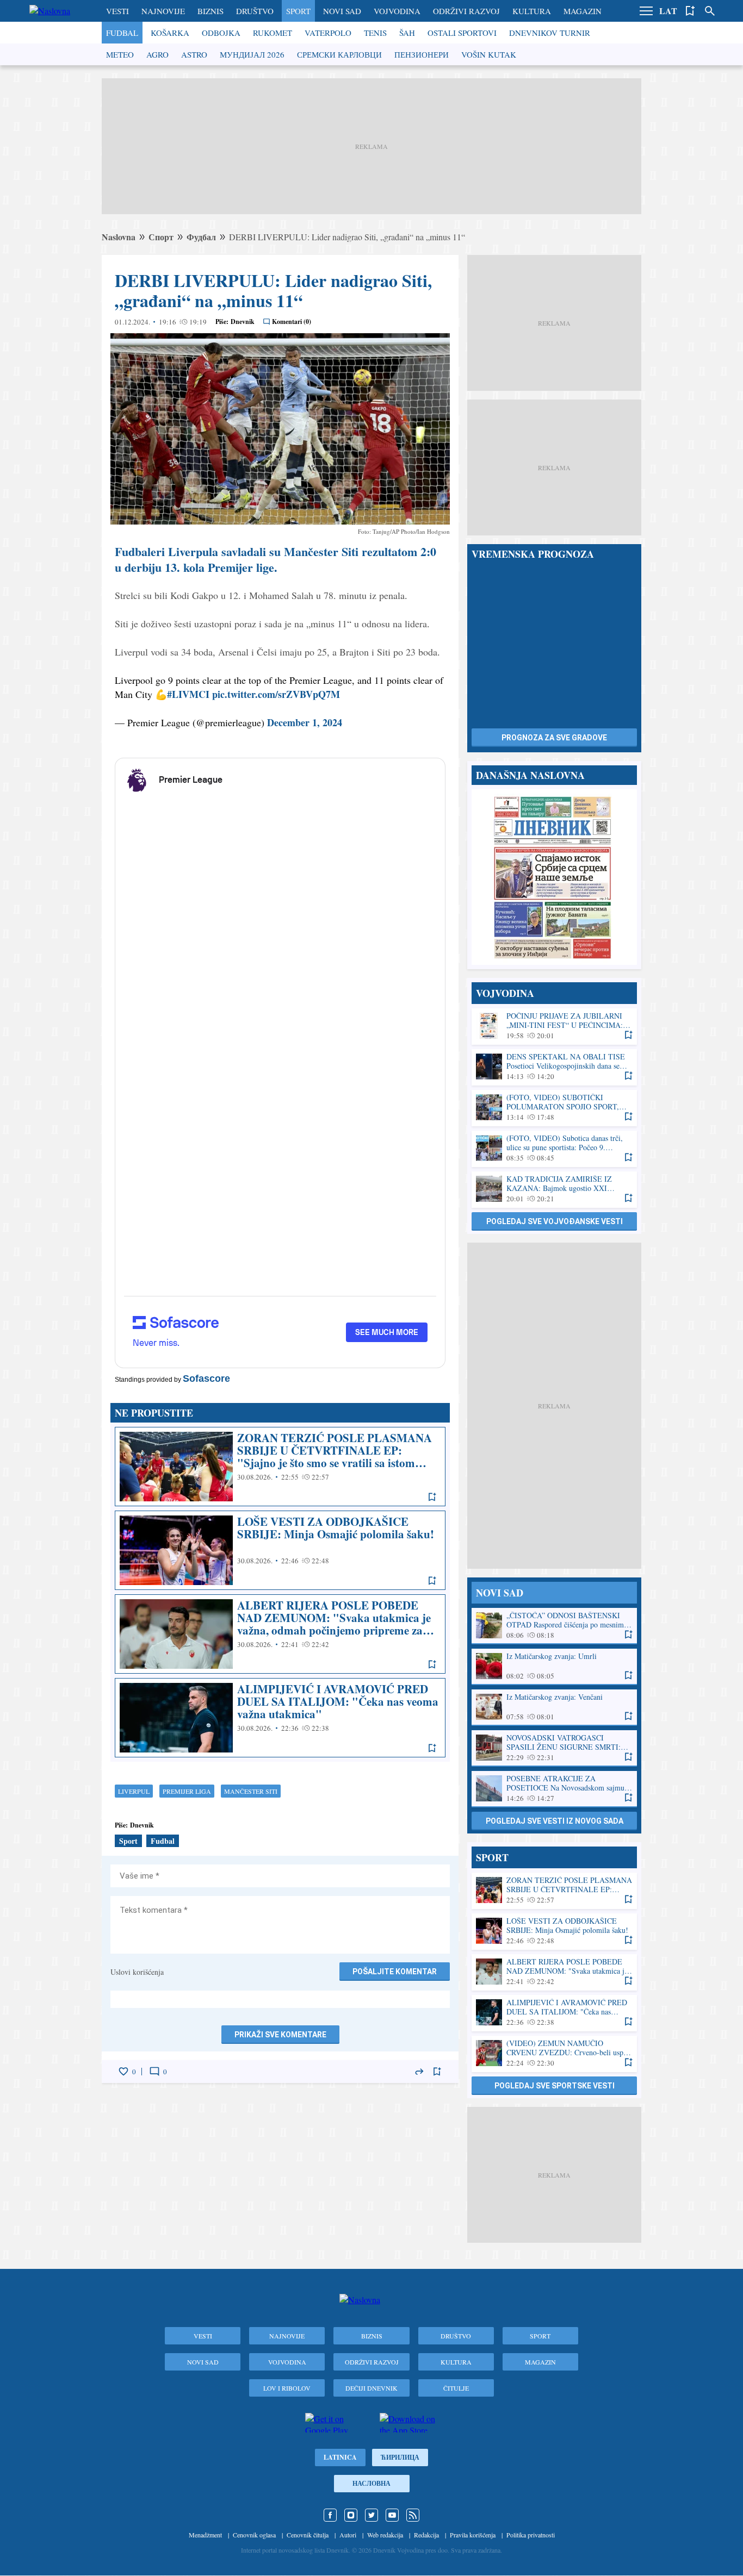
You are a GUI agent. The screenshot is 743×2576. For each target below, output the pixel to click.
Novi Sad (342, 11)
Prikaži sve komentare (280, 2035)
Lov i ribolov (287, 2388)
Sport (298, 11)
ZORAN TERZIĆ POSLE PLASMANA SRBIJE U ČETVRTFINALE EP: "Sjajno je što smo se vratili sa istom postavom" (280, 1467)
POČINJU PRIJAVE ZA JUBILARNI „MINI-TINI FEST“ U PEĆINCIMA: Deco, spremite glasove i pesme (554, 1026)
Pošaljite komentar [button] (395, 1972)
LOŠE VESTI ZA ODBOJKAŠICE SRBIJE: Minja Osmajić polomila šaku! (280, 1550)
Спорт (161, 237)
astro (194, 54)
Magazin (583, 11)
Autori (348, 2535)
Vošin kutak (489, 54)
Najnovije (163, 11)
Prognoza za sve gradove (554, 738)
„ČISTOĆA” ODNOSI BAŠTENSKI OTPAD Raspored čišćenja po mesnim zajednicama (554, 1626)
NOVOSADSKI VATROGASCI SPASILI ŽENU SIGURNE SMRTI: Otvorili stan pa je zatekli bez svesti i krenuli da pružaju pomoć (554, 1748)
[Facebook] (330, 2515)
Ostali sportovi (462, 33)
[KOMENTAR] (154, 2072)
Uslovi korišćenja (137, 1972)
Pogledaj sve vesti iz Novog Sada (555, 1821)
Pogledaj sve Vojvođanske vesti (555, 1221)
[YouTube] (392, 2515)
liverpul (134, 1791)
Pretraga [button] (710, 11)
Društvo (255, 11)
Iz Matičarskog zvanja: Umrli (554, 1666)
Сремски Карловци (339, 54)
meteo (120, 54)
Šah (407, 33)
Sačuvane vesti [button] (690, 11)
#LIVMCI (188, 694)
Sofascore (206, 1379)
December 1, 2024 (305, 722)
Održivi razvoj (466, 11)
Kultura (532, 11)
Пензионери (422, 54)
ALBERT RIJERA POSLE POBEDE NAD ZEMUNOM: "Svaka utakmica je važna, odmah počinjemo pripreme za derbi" (280, 1634)
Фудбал (201, 237)
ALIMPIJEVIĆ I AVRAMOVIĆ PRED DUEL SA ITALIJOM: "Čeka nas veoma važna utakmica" (280, 1718)
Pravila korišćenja (473, 2535)
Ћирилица (400, 2457)
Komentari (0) (292, 322)
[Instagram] (351, 2515)
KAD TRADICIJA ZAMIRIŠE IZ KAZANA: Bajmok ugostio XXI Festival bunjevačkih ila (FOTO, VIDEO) (554, 1189)
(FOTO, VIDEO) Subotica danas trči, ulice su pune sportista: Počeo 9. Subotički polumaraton (554, 1148)
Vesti (117, 11)
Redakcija (426, 2535)
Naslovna (119, 237)
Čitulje (456, 2388)
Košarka (170, 33)
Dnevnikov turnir (550, 33)
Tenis (375, 33)
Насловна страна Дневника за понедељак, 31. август (554, 877)
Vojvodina (397, 11)
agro (157, 54)
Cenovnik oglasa (254, 2535)
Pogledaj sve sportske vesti (555, 2086)
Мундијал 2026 (252, 54)
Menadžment (205, 2535)
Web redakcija (385, 2535)
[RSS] (413, 2515)
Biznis (210, 11)
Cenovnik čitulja (308, 2535)
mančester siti (251, 1791)
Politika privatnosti (531, 2535)
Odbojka (221, 33)
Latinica (340, 2457)
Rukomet (273, 33)
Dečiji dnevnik (371, 2388)
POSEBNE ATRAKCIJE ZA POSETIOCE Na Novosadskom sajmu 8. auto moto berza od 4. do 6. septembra (554, 1789)
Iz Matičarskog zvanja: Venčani (554, 1707)
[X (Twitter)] (371, 2515)
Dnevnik (243, 322)
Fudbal (122, 33)
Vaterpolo (328, 33)
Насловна (371, 2483)
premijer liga (187, 1791)
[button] (646, 11)
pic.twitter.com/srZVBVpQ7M (276, 694)
